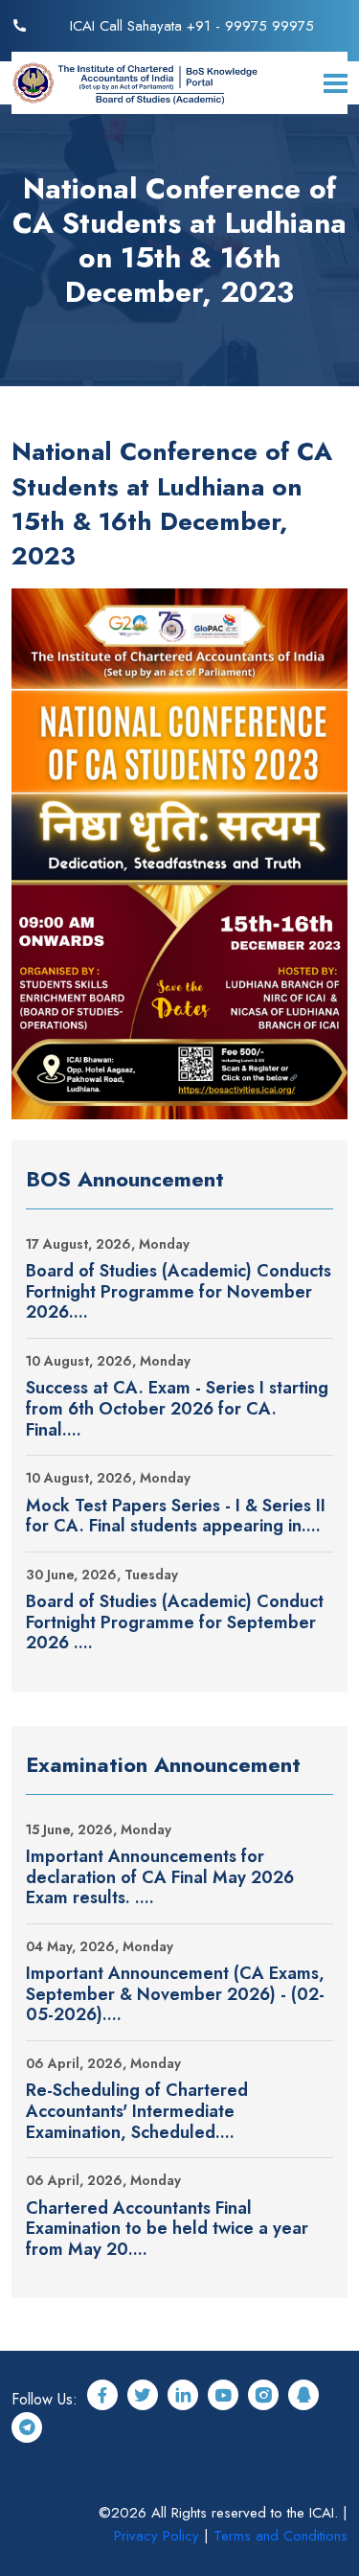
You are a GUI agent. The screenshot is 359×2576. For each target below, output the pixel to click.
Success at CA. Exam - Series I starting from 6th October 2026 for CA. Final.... (177, 1409)
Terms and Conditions (280, 2536)
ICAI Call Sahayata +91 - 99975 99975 (192, 26)
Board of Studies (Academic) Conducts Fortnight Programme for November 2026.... (179, 1292)
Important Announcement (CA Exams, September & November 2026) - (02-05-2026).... (175, 1995)
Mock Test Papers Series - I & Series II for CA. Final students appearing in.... (176, 1517)
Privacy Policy (157, 2536)
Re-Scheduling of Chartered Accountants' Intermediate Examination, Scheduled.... (137, 2112)
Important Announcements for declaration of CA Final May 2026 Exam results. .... (160, 1878)
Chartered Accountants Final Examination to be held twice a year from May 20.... (167, 2230)
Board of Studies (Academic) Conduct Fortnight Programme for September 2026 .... (175, 1623)
